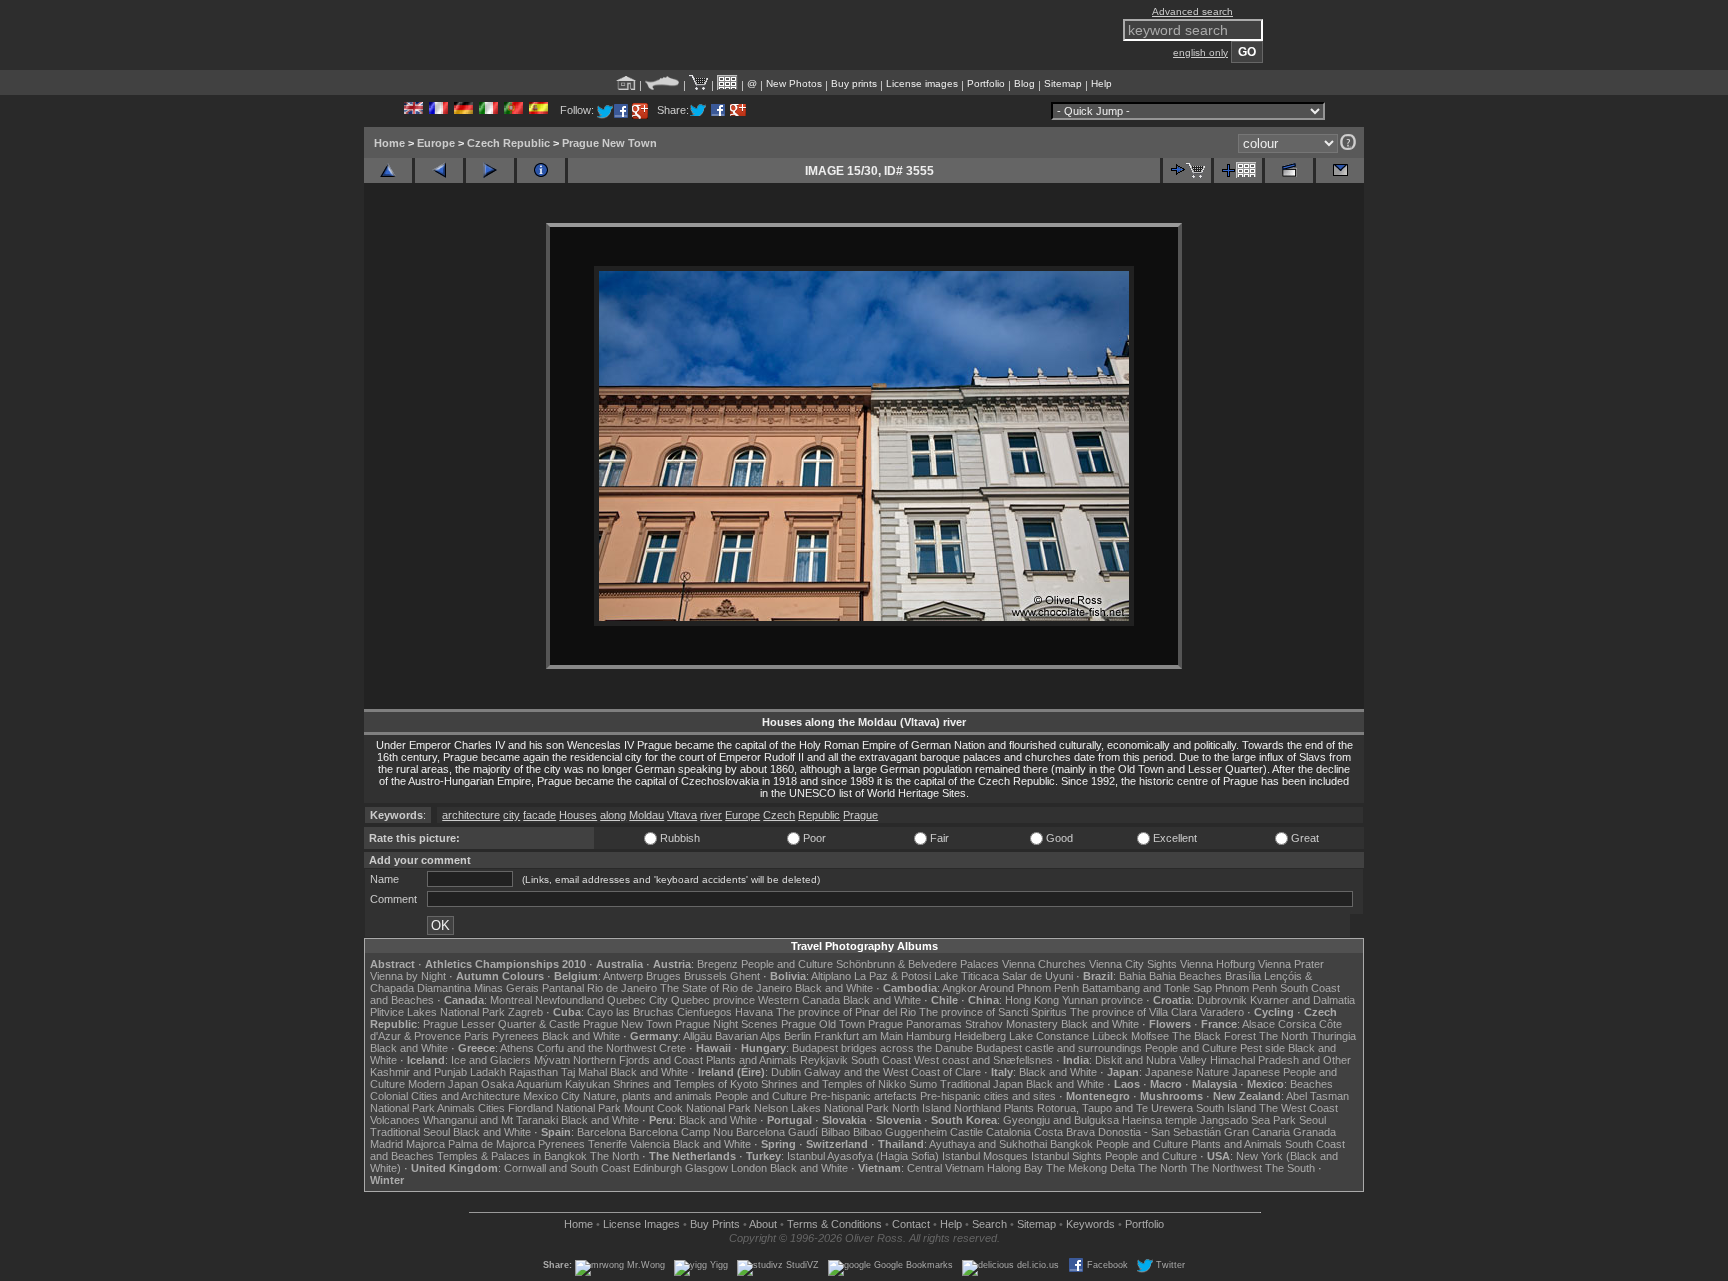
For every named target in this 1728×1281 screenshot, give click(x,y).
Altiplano (831, 976)
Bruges (663, 976)
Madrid (386, 1144)
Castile (966, 1132)
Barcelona (601, 1132)
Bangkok (1071, 1144)
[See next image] (490, 170)
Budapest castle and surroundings (1059, 1048)
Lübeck (1110, 1036)
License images (922, 83)
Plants (1019, 1108)
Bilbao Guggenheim (900, 1132)
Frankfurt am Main (858, 1036)
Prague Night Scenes (726, 1024)
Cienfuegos (704, 1012)
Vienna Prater (1291, 964)
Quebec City (637, 1000)
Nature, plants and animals (647, 1096)
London (749, 1168)
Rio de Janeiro (622, 988)
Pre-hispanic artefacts (863, 1096)
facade (539, 815)
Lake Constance (1049, 1036)
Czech (779, 815)
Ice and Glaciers (491, 1060)
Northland (977, 1108)
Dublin (786, 1072)
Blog (1024, 83)
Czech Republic (508, 143)
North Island (921, 1108)
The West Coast (1298, 1108)
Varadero (1222, 1012)
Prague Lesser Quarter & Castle (501, 1024)
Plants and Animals (751, 1060)
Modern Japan (443, 1084)
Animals (456, 1108)
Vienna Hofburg (1217, 964)
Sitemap (1063, 83)
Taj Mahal (584, 1072)
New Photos (794, 83)
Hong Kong (1032, 1000)
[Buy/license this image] (1187, 170)
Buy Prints (715, 1224)
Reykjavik (824, 1060)
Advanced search (1192, 11)
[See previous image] (439, 170)
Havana (754, 1012)
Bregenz (717, 964)
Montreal (511, 1000)
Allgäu (697, 1036)
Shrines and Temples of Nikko (833, 1084)
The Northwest (1226, 1168)
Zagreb (525, 1012)
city (511, 815)
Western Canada (799, 1000)
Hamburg (928, 1036)
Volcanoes (395, 1120)
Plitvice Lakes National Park (437, 1012)
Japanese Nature (1187, 1072)
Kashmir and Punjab (418, 1072)
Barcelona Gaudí (777, 1132)
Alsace (1258, 1024)
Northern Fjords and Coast (638, 1060)
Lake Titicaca (966, 976)
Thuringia (1333, 1036)
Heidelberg (980, 1036)
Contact (911, 1224)
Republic (819, 815)
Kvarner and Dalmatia (1302, 1000)
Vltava (682, 815)
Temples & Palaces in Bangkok (512, 1156)
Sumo (923, 1084)
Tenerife (607, 1144)
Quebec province (713, 1000)
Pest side (1262, 1048)
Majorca (425, 1144)
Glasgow (706, 1168)
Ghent (745, 976)
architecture (471, 815)
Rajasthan (533, 1072)
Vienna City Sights (1133, 964)
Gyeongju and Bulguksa (1061, 1120)
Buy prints (854, 83)
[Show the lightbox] (727, 83)
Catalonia (1008, 1132)
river (711, 815)
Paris (476, 1036)
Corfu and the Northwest (596, 1048)
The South (1290, 1168)
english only (1200, 52)
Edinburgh (657, 1168)
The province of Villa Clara (1133, 1012)
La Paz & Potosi (892, 976)
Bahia (1132, 976)
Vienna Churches (1044, 964)
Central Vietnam (945, 1168)
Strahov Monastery (1011, 1024)
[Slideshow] (1289, 170)
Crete (672, 1048)
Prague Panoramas (915, 1024)
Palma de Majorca (491, 1144)
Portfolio (986, 83)
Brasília (1243, 976)
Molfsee (1150, 1036)
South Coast (881, 1060)
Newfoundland (569, 1000)
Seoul (1312, 1120)
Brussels (705, 976)
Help (1101, 83)
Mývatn (552, 1060)
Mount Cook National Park (687, 1108)
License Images (641, 1224)
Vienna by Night (408, 976)
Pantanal (563, 988)
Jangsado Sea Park (1248, 1120)
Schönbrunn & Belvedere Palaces (917, 964)
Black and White (834, 988)
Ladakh (488, 1072)
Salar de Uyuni (1037, 976)
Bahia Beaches (1185, 976)
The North (1283, 1036)
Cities (491, 1108)
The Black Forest (1214, 1036)
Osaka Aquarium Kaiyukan (545, 1084)
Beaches (1311, 1084)
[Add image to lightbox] (1238, 170)
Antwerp (623, 976)
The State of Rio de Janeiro (726, 988)
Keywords (1090, 1224)
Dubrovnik (1222, 1000)
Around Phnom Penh (1029, 988)
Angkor (959, 988)
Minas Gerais (506, 988)
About (763, 1224)
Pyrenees (515, 1036)
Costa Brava (1064, 1132)
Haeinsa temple (1159, 1120)
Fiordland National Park (564, 1108)
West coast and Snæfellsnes (983, 1060)
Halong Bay (1015, 1168)
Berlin (797, 1036)
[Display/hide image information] (541, 170)
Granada (1314, 1132)
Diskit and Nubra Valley (1151, 1060)
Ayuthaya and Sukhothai (988, 1144)
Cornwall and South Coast (567, 1168)
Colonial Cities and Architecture (445, 1096)
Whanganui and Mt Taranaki (490, 1120)
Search (989, 1224)
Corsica (1297, 1024)
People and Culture (787, 964)
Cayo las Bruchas (630, 1012)
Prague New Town (609, 143)
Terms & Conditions (834, 1224)
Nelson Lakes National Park (821, 1108)
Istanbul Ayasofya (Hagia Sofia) (863, 1156)
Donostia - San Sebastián (1159, 1132)
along (613, 815)
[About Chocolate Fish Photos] (662, 83)
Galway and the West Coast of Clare (892, 1072)
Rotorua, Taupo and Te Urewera (1115, 1108)
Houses (578, 815)
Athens (517, 1048)
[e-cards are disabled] (1340, 170)
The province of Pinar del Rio (846, 1012)
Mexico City (551, 1096)
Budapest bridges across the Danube (882, 1048)
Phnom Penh (1246, 988)
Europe (436, 143)
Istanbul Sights (1066, 1156)
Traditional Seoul (410, 1132)
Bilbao (835, 1132)
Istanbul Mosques (985, 1156)
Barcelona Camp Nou (681, 1132)
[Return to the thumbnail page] (388, 170)
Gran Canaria (1257, 1132)
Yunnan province (1102, 1000)
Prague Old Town (823, 1024)
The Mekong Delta (1090, 1168)
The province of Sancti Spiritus (993, 1012)
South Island (1226, 1108)
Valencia (650, 1144)
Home (389, 143)
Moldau (646, 815)
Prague (860, 815)
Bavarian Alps (748, 1036)
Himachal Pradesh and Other (1280, 1060)
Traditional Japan (981, 1084)
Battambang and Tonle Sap (1147, 988)
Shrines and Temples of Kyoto (685, 1084)
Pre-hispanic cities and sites (988, 1096)
